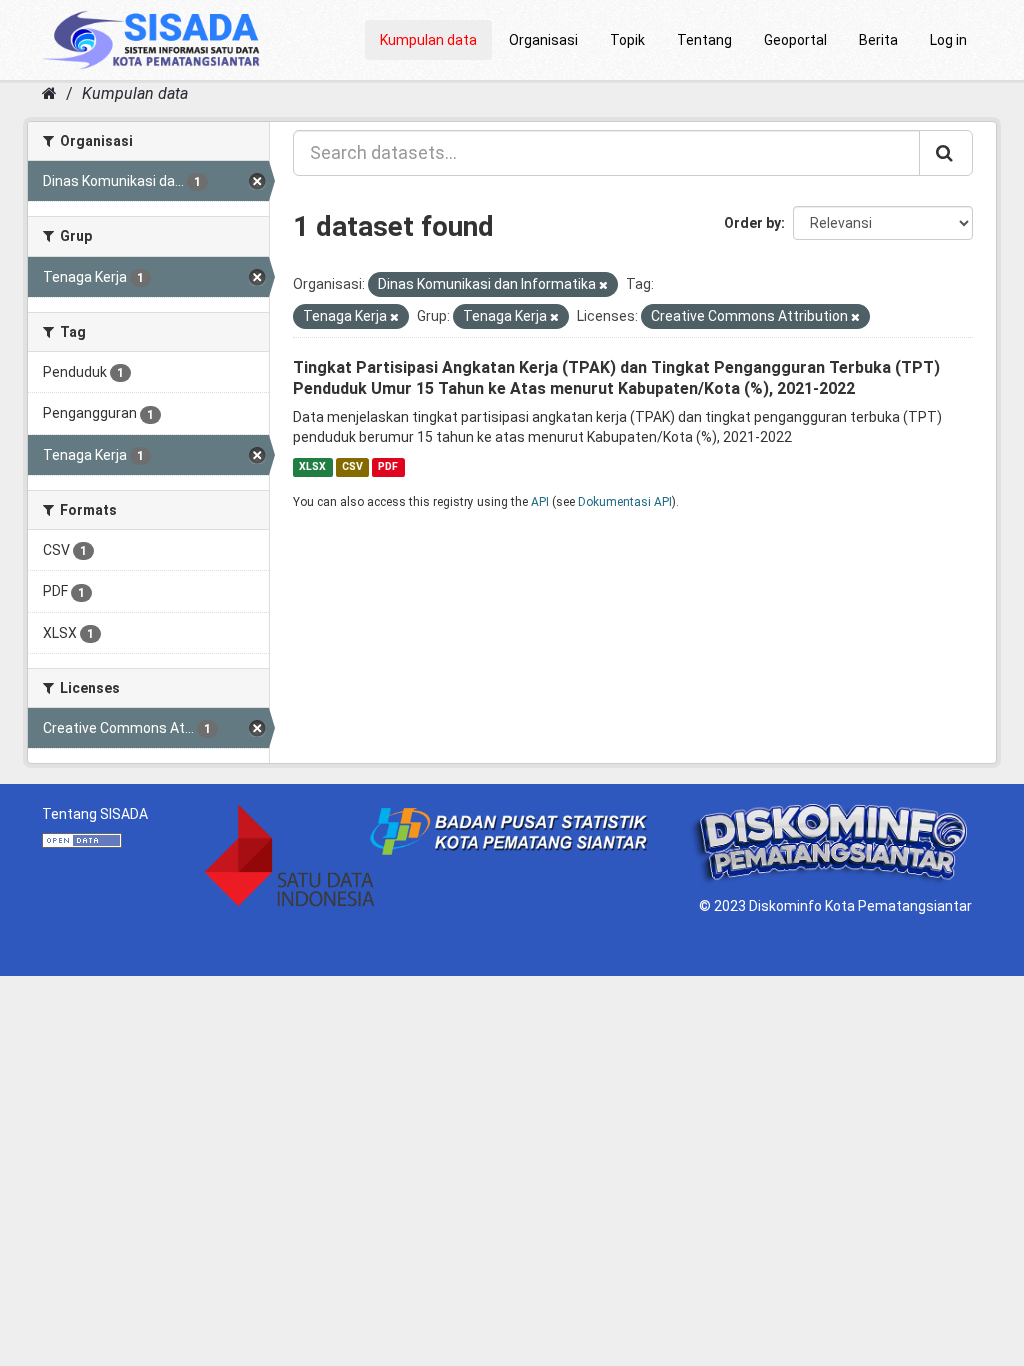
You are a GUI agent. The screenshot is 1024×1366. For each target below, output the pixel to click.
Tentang (704, 40)
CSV (352, 466)
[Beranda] (49, 93)
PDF (388, 466)
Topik (627, 40)
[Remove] (603, 285)
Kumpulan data (428, 40)
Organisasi (543, 40)
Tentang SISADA (95, 814)
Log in (948, 40)
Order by (752, 223)
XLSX (312, 466)
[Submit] (946, 153)
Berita (878, 40)
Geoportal (795, 40)
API (540, 502)
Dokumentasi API (625, 502)
